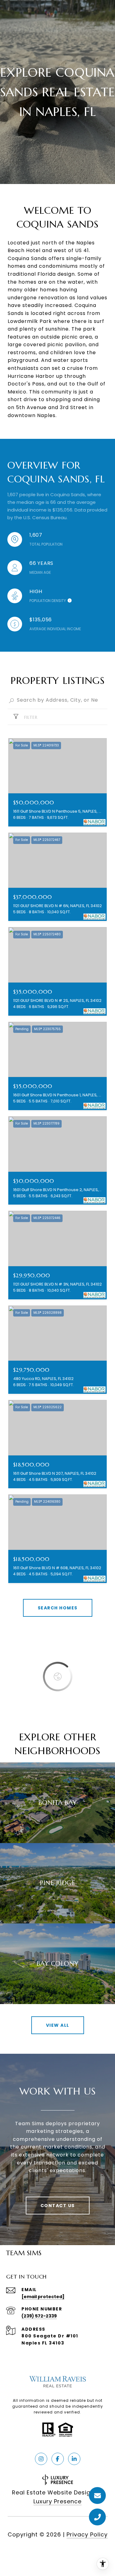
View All (58, 2025)
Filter (30, 717)
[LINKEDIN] (74, 2459)
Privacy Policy (87, 2534)
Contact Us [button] (58, 2206)
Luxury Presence (57, 2501)
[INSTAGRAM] (41, 2459)
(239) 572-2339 (39, 2316)
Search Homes (58, 1608)
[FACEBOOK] (58, 2459)
